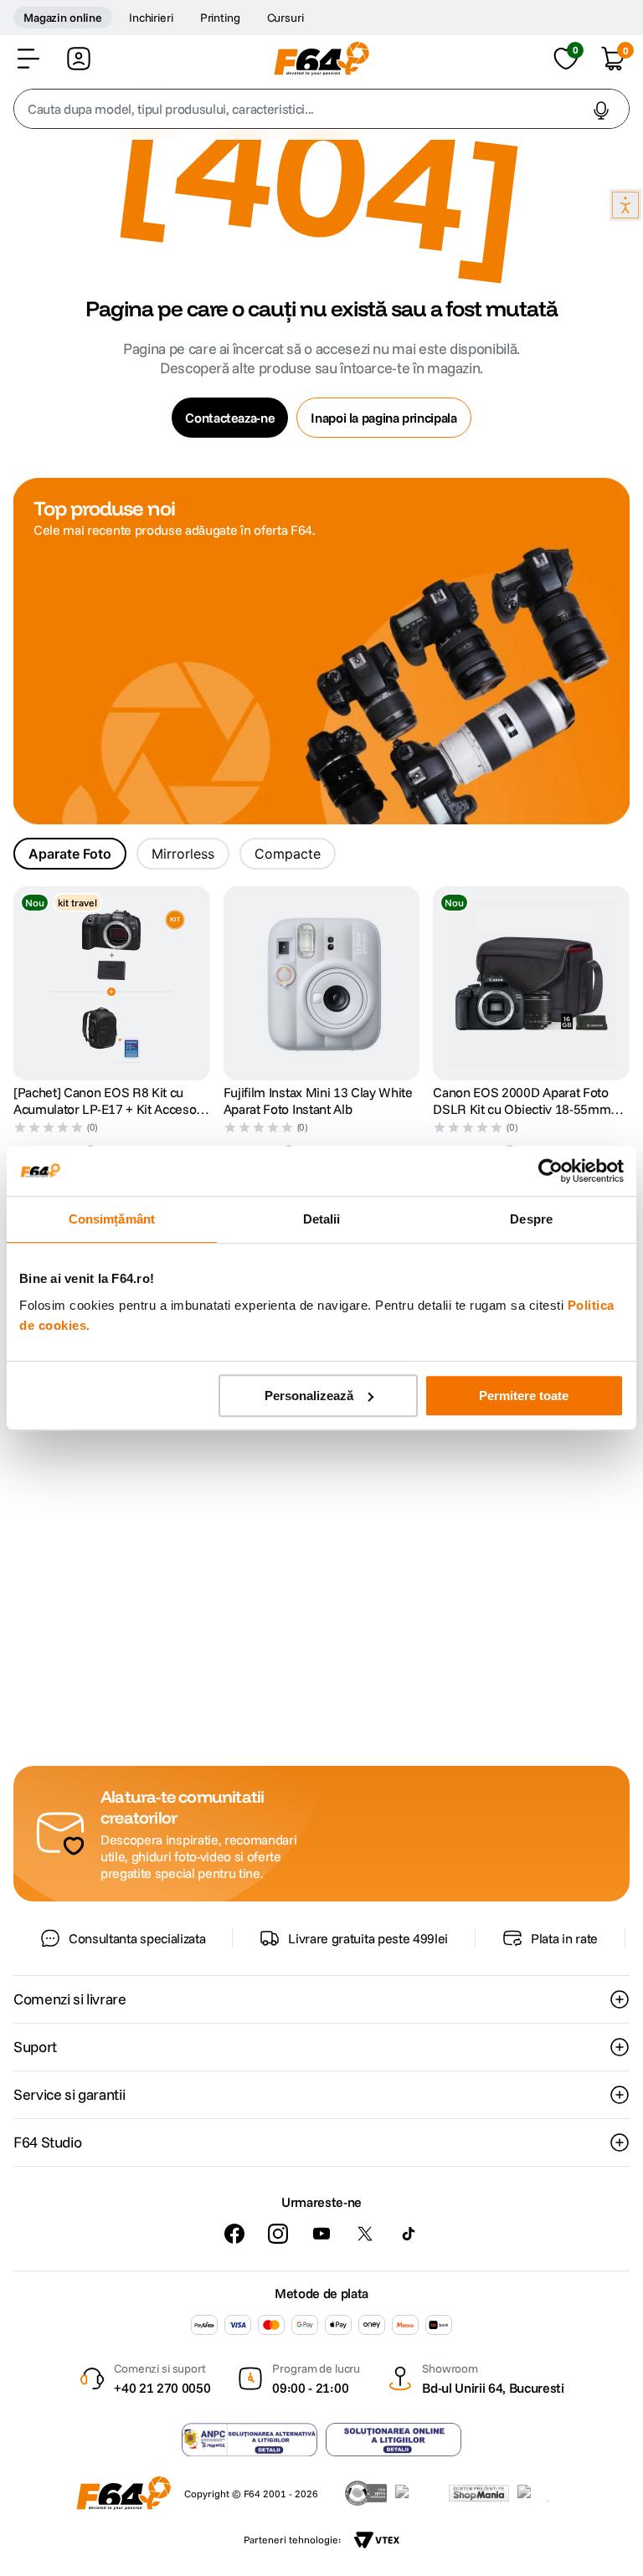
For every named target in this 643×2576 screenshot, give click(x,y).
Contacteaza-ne (230, 418)
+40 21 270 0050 (162, 2388)
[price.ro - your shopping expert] (418, 2493)
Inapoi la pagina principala (383, 418)
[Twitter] (365, 2234)
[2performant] (542, 2493)
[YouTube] (321, 2234)
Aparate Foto (70, 854)
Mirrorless (183, 854)
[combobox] (321, 109)
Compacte (288, 854)
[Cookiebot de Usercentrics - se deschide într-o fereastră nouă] (550, 1171)
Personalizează (309, 1396)
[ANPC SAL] (249, 2440)
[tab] (70, 854)
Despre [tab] (531, 1219)
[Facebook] (234, 2234)
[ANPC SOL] (394, 2440)
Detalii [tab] (322, 1219)
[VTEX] (377, 2540)
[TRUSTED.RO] (366, 2493)
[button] (28, 59)
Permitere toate (524, 1396)
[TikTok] (409, 2234)
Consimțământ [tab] (112, 1219)
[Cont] (79, 59)
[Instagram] (278, 2234)
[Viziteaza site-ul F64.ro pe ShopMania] (479, 2493)
